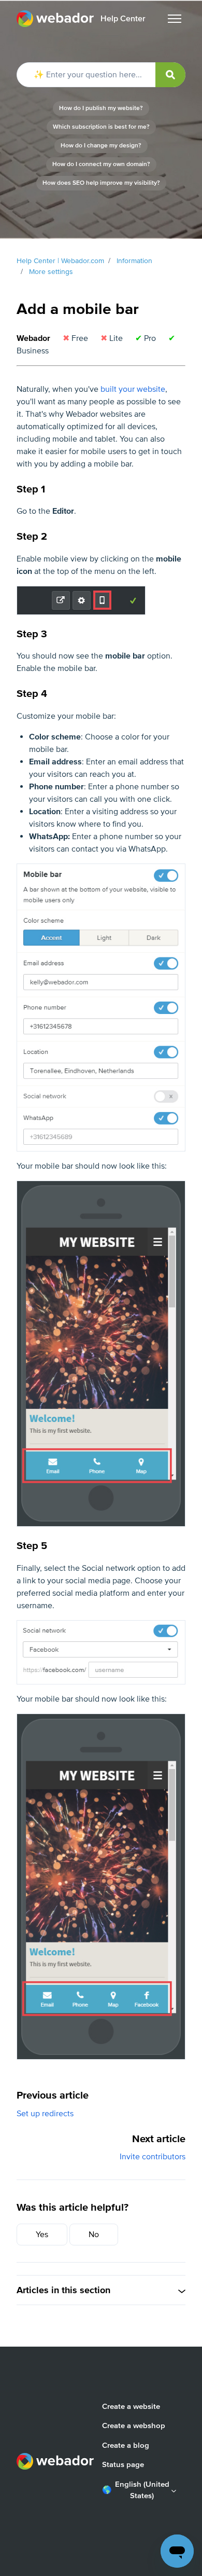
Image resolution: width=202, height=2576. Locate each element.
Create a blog (126, 2445)
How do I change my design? (101, 146)
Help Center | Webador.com (60, 261)
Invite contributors (153, 2157)
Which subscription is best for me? (101, 127)
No (94, 2235)
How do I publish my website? (101, 108)
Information (134, 261)
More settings (51, 272)
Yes (42, 2235)
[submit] (170, 75)
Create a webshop (134, 2426)
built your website (133, 389)
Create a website (131, 2406)
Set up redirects (45, 2114)
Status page (123, 2464)
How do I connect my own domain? (101, 164)
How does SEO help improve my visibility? (101, 183)
